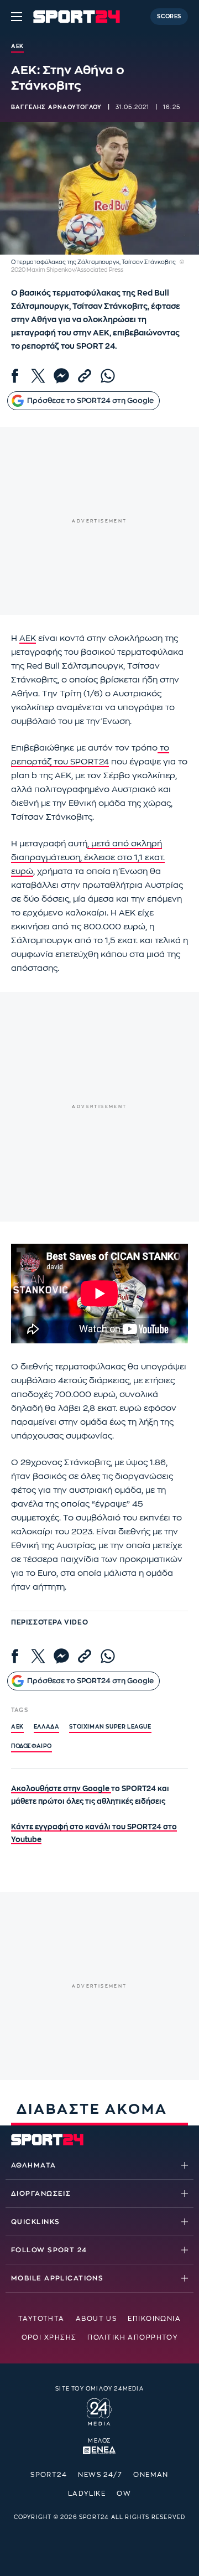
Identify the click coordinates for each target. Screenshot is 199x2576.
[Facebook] (15, 376)
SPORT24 (49, 2475)
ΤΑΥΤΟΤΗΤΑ (41, 2319)
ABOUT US (96, 2319)
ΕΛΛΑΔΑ (47, 1727)
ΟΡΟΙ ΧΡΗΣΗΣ (49, 2337)
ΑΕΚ (28, 638)
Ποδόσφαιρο (32, 1746)
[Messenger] (61, 376)
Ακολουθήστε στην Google (61, 1789)
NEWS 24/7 (100, 2475)
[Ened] (99, 2449)
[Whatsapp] (108, 376)
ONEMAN (151, 2475)
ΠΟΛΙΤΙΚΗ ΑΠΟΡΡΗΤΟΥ (132, 2337)
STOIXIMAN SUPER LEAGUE (110, 1727)
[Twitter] (38, 376)
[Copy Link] (85, 376)
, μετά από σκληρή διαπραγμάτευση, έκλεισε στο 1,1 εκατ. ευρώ (88, 858)
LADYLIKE (87, 2494)
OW (124, 2494)
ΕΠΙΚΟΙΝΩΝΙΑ (154, 2319)
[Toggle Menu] (17, 17)
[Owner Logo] (99, 2411)
